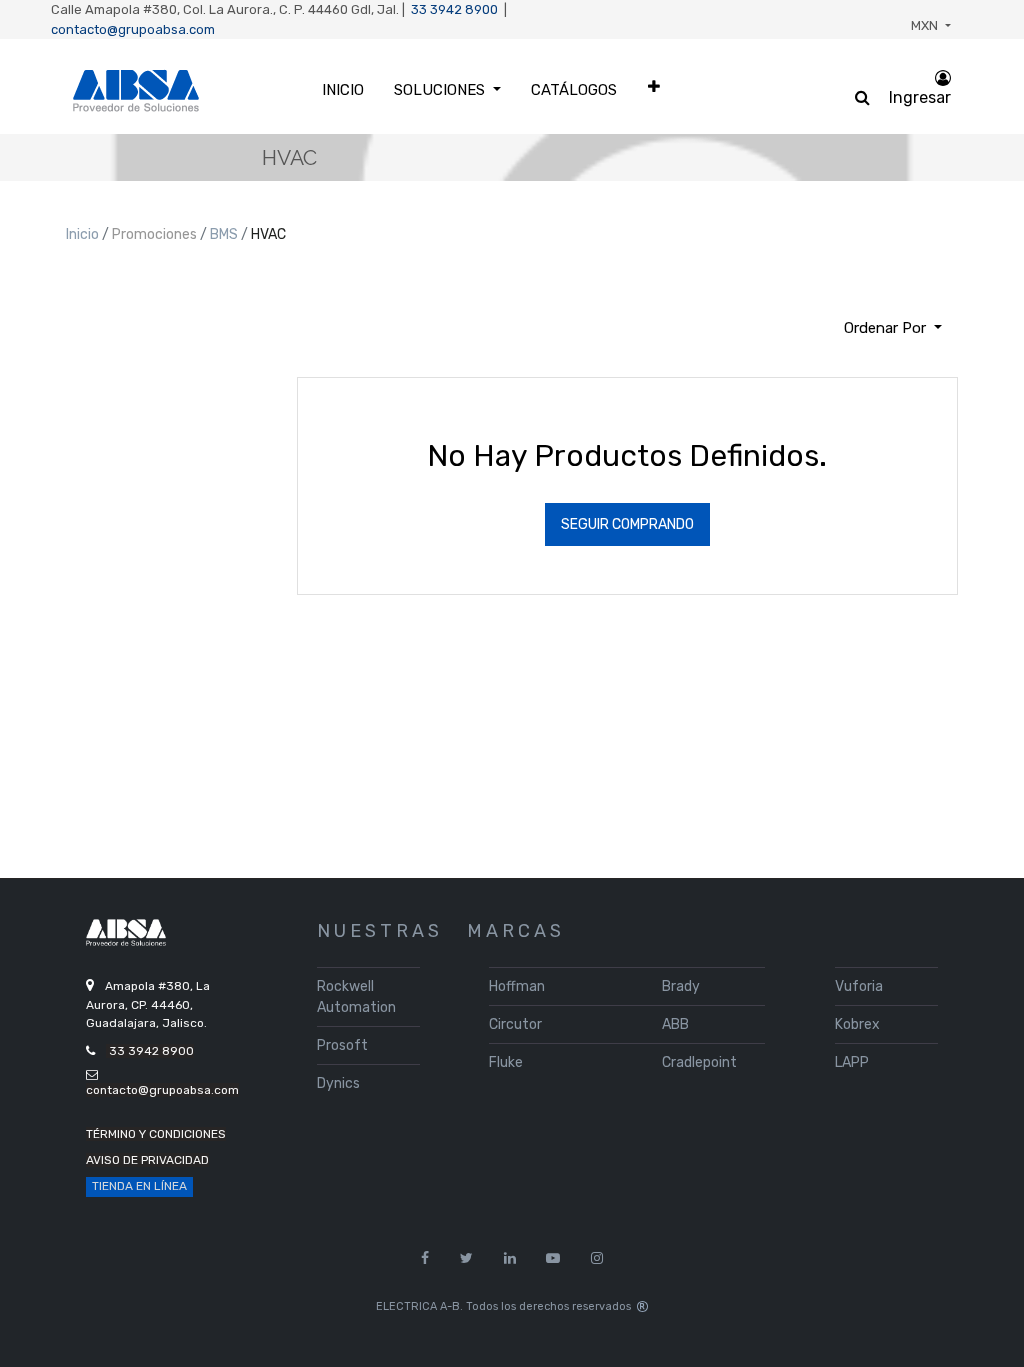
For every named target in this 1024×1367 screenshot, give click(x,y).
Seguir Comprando (627, 524)
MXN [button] (926, 25)
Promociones (156, 234)
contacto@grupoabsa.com (133, 29)
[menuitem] (343, 90)
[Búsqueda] (81, 320)
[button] (654, 86)
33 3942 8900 (454, 9)
